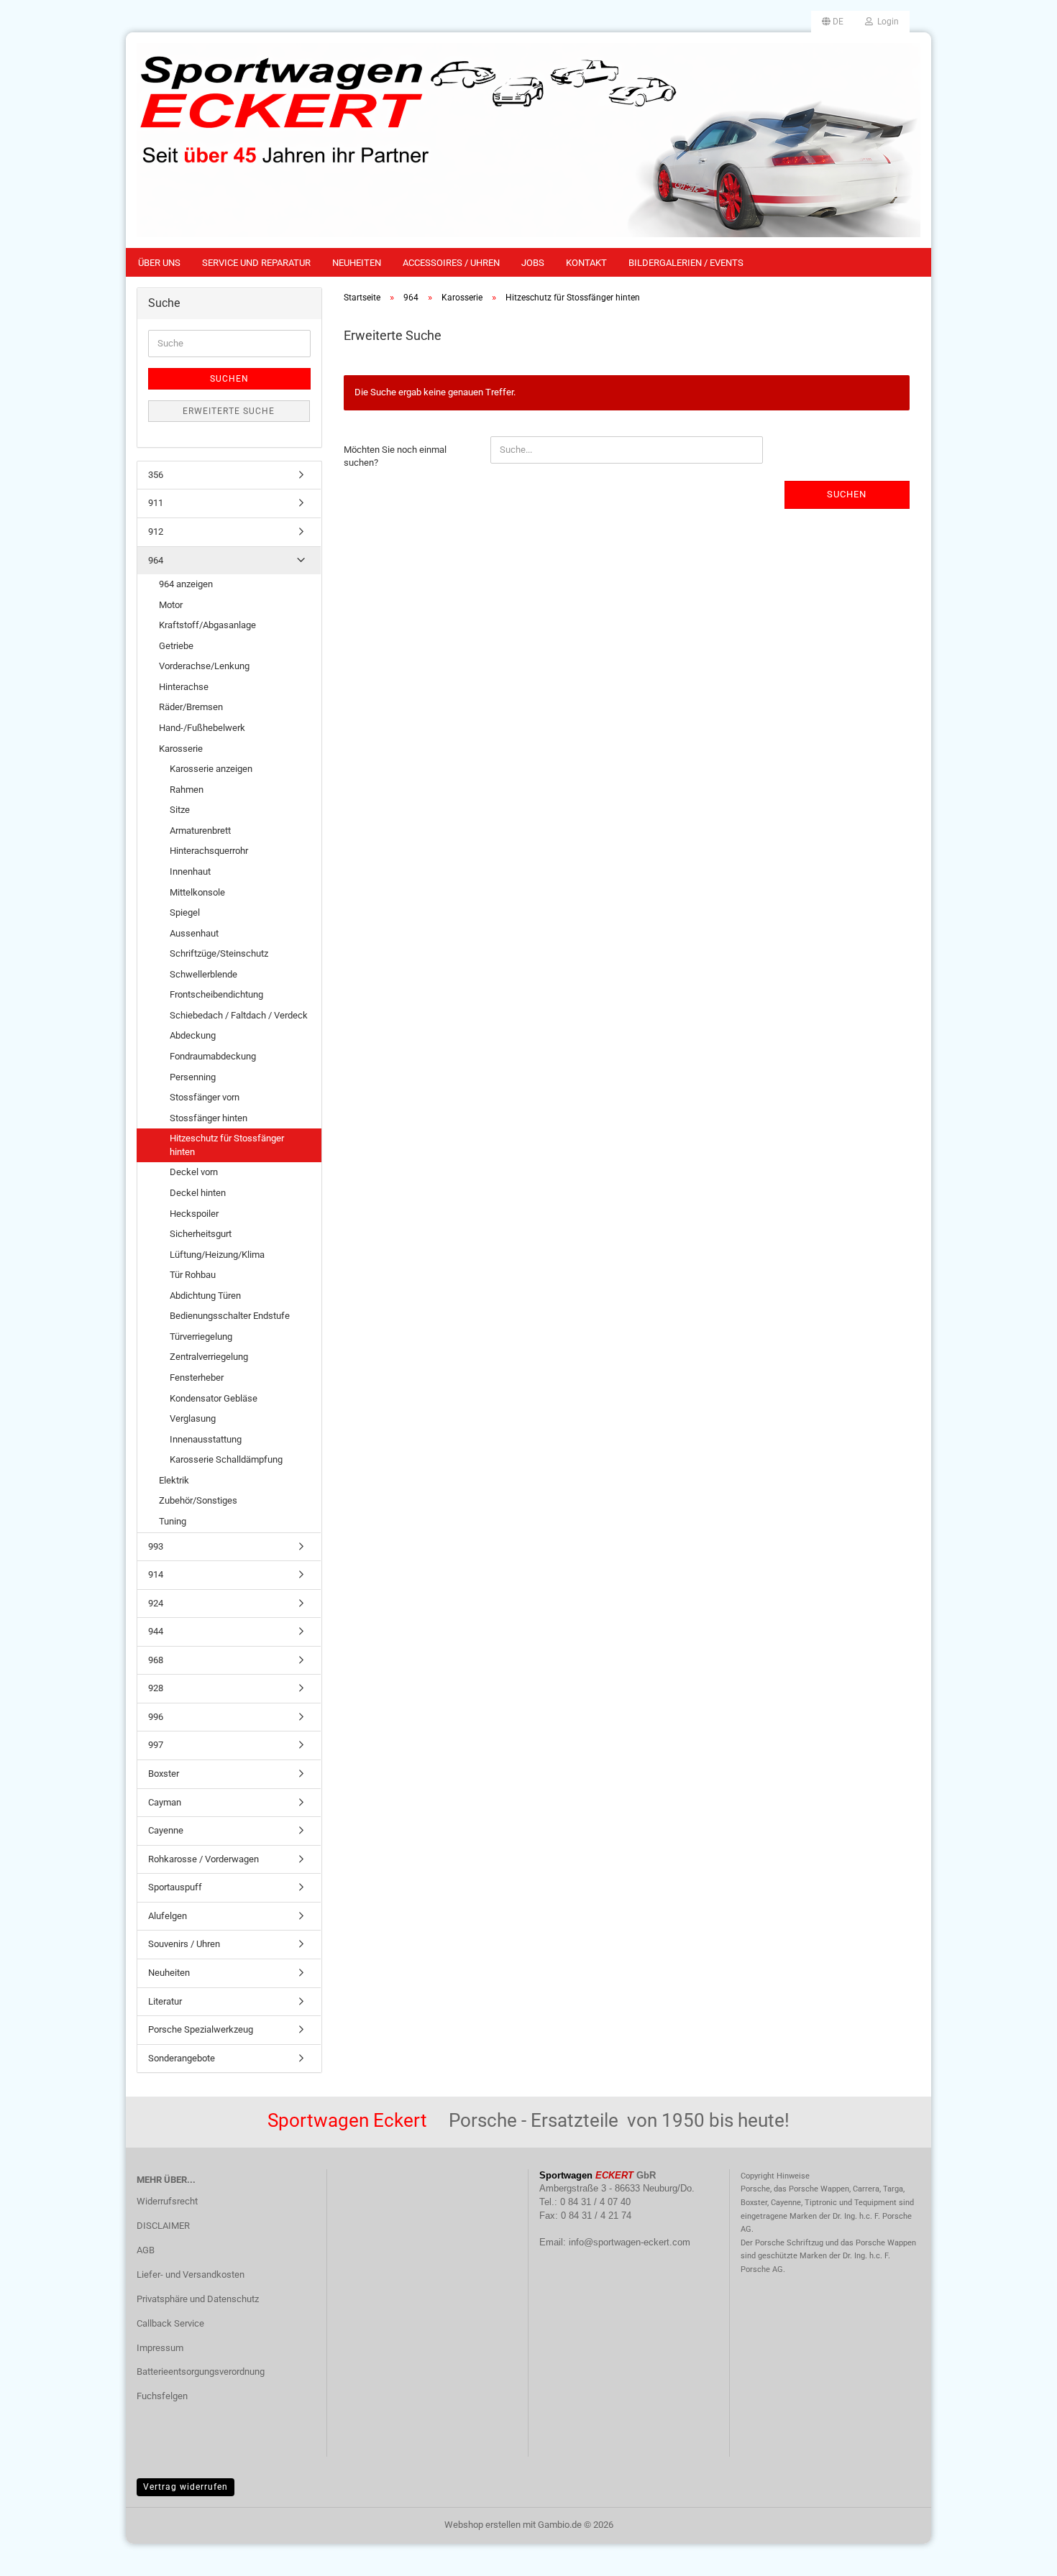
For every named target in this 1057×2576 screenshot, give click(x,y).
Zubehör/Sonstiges (198, 1500)
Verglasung (193, 1418)
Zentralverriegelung (209, 1357)
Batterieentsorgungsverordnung (201, 2372)
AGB (146, 2250)
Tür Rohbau (193, 1275)
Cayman (165, 1802)
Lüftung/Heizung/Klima (217, 1255)
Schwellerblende (203, 974)
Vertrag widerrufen (186, 2487)
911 (156, 503)
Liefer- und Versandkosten (191, 2274)
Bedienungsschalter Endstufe (230, 1316)
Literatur (165, 2001)
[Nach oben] (1017, 2554)
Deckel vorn (194, 1172)
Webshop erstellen (482, 2525)
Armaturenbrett (200, 831)
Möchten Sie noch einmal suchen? (395, 456)
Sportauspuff (175, 1887)
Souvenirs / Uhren (184, 1944)
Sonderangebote (182, 2058)
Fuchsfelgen (162, 2396)
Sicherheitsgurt (201, 1234)
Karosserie (181, 749)
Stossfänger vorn (205, 1097)
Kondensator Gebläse (214, 1398)
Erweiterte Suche (229, 411)
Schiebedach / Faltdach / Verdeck (239, 1015)
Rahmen (187, 790)
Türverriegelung (201, 1337)
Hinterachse (184, 687)
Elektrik (174, 1480)
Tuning (173, 1521)
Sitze (180, 810)
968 (156, 1660)
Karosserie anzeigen (211, 769)
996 (156, 1717)
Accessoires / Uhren (451, 263)
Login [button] (886, 22)
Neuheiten (357, 263)
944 (156, 1631)
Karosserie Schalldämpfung (226, 1459)
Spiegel (185, 912)
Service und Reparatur (256, 263)
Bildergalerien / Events (686, 263)
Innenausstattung (206, 1439)
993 (156, 1546)
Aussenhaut (194, 933)
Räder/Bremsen (191, 707)
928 (156, 1688)
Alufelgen (168, 1916)
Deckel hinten (198, 1193)
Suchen (847, 494)
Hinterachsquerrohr (209, 851)
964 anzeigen (186, 584)
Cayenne (166, 1830)
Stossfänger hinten (209, 1118)
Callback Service (170, 2323)
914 (156, 1574)
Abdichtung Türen (205, 1296)
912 (156, 532)
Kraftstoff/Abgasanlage (207, 625)
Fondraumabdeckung (213, 1056)
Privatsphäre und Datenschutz (198, 2299)
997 (156, 1745)
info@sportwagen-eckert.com (630, 2242)
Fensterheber (197, 1377)
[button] (833, 22)
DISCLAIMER (163, 2226)
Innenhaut (190, 871)
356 (156, 475)
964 (156, 560)
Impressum (160, 2348)
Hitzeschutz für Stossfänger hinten (227, 1145)
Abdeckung (193, 1035)
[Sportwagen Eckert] (528, 140)
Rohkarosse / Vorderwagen (203, 1859)
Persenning (193, 1077)
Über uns (159, 263)
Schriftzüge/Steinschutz (219, 953)
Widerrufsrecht (167, 2201)
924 (156, 1603)
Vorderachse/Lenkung (204, 666)
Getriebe (176, 646)
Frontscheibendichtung (216, 994)
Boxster (164, 1774)
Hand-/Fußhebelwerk (202, 728)
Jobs (533, 263)
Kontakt (586, 263)
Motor (171, 605)
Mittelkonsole (197, 892)
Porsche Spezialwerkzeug (201, 2029)
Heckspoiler (194, 1214)
